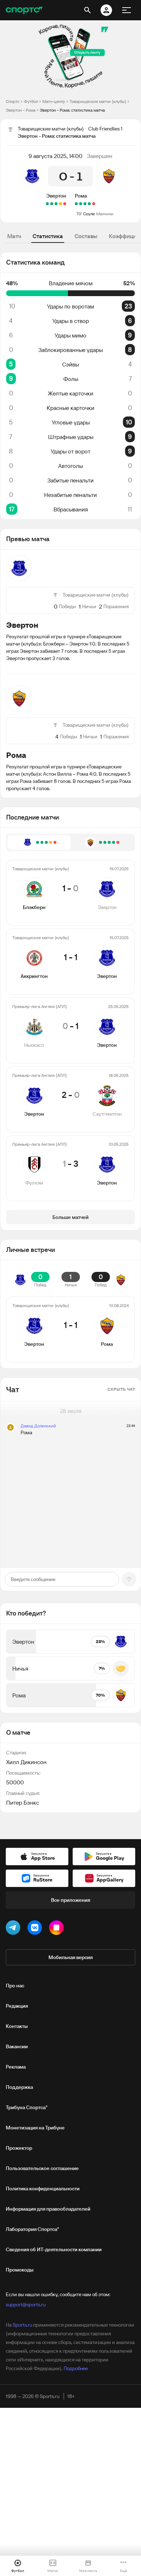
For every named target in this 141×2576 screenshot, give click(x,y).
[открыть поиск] (87, 10)
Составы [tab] (86, 236)
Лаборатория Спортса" (32, 2229)
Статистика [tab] (48, 236)
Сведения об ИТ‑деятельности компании (54, 2249)
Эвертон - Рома (21, 110)
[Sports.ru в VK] (36, 1929)
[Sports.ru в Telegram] (14, 1929)
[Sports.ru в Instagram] (58, 1929)
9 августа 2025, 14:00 (55, 156)
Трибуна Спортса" (27, 2107)
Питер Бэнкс (23, 1803)
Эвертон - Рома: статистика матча (72, 110)
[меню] (127, 10)
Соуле (89, 214)
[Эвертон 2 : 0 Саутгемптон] (52, 204)
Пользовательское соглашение (42, 2168)
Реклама (16, 2067)
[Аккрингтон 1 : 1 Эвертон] (60, 204)
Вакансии (17, 2046)
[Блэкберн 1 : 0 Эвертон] (65, 204)
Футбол (31, 101)
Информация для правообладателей (48, 2209)
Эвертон (56, 196)
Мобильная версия (70, 1957)
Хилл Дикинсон (26, 1762)
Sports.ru (22, 2325)
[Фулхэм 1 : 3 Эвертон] (47, 204)
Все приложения (70, 1900)
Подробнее (76, 2368)
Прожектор (19, 2148)
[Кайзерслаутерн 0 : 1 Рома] (81, 204)
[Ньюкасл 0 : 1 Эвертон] (56, 204)
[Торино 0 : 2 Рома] (76, 204)
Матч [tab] (14, 236)
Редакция (17, 2006)
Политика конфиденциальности (43, 2189)
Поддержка (19, 2087)
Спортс (13, 101)
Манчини (105, 214)
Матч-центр (54, 101)
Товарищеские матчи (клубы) (98, 101)
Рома (81, 196)
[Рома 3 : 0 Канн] (85, 204)
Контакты (17, 2026)
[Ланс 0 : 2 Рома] (89, 204)
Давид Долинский (38, 1426)
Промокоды (20, 2270)
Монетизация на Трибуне (35, 2128)
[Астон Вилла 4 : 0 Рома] (94, 204)
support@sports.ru (26, 2305)
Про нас (15, 1986)
